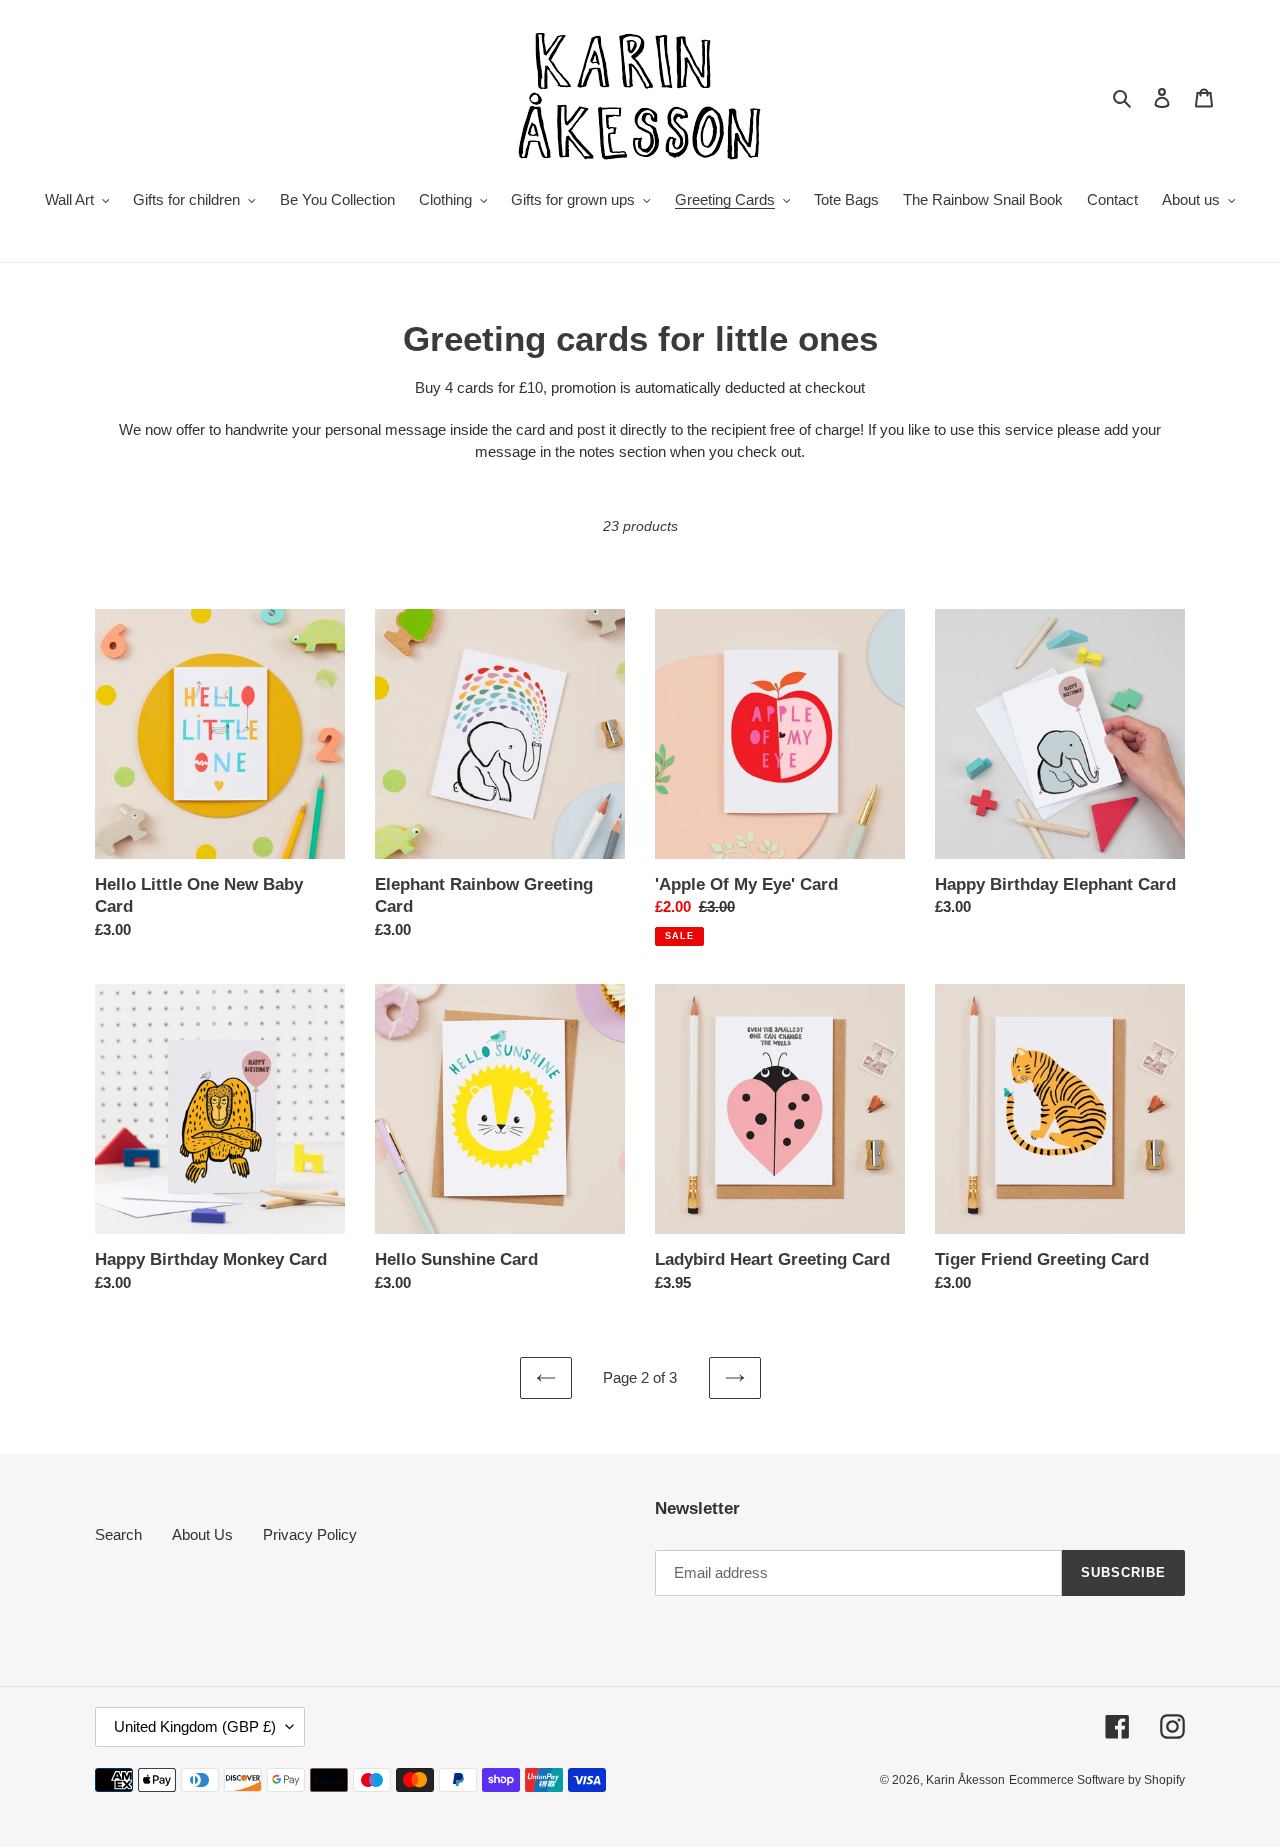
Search (118, 1534)
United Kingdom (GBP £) (195, 1726)
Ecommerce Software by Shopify (1097, 1780)
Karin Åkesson (965, 1780)
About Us (202, 1534)
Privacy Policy (310, 1534)
